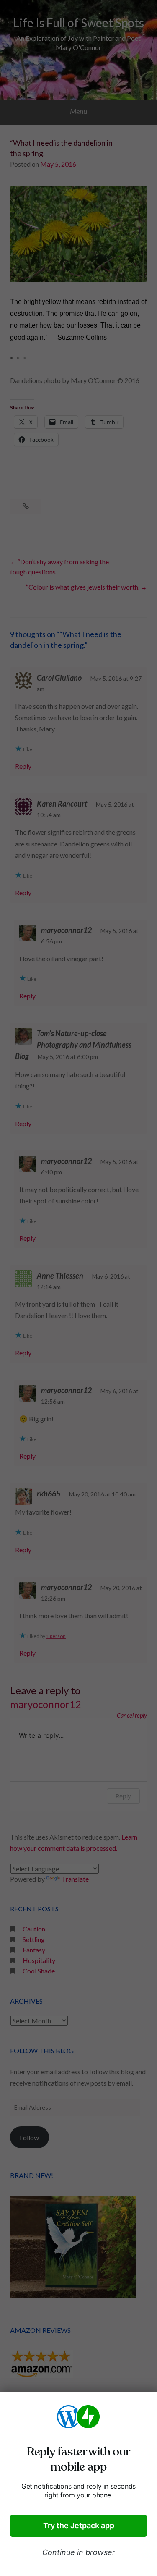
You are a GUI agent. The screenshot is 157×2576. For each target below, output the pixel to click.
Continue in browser (79, 2552)
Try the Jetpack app (79, 2525)
